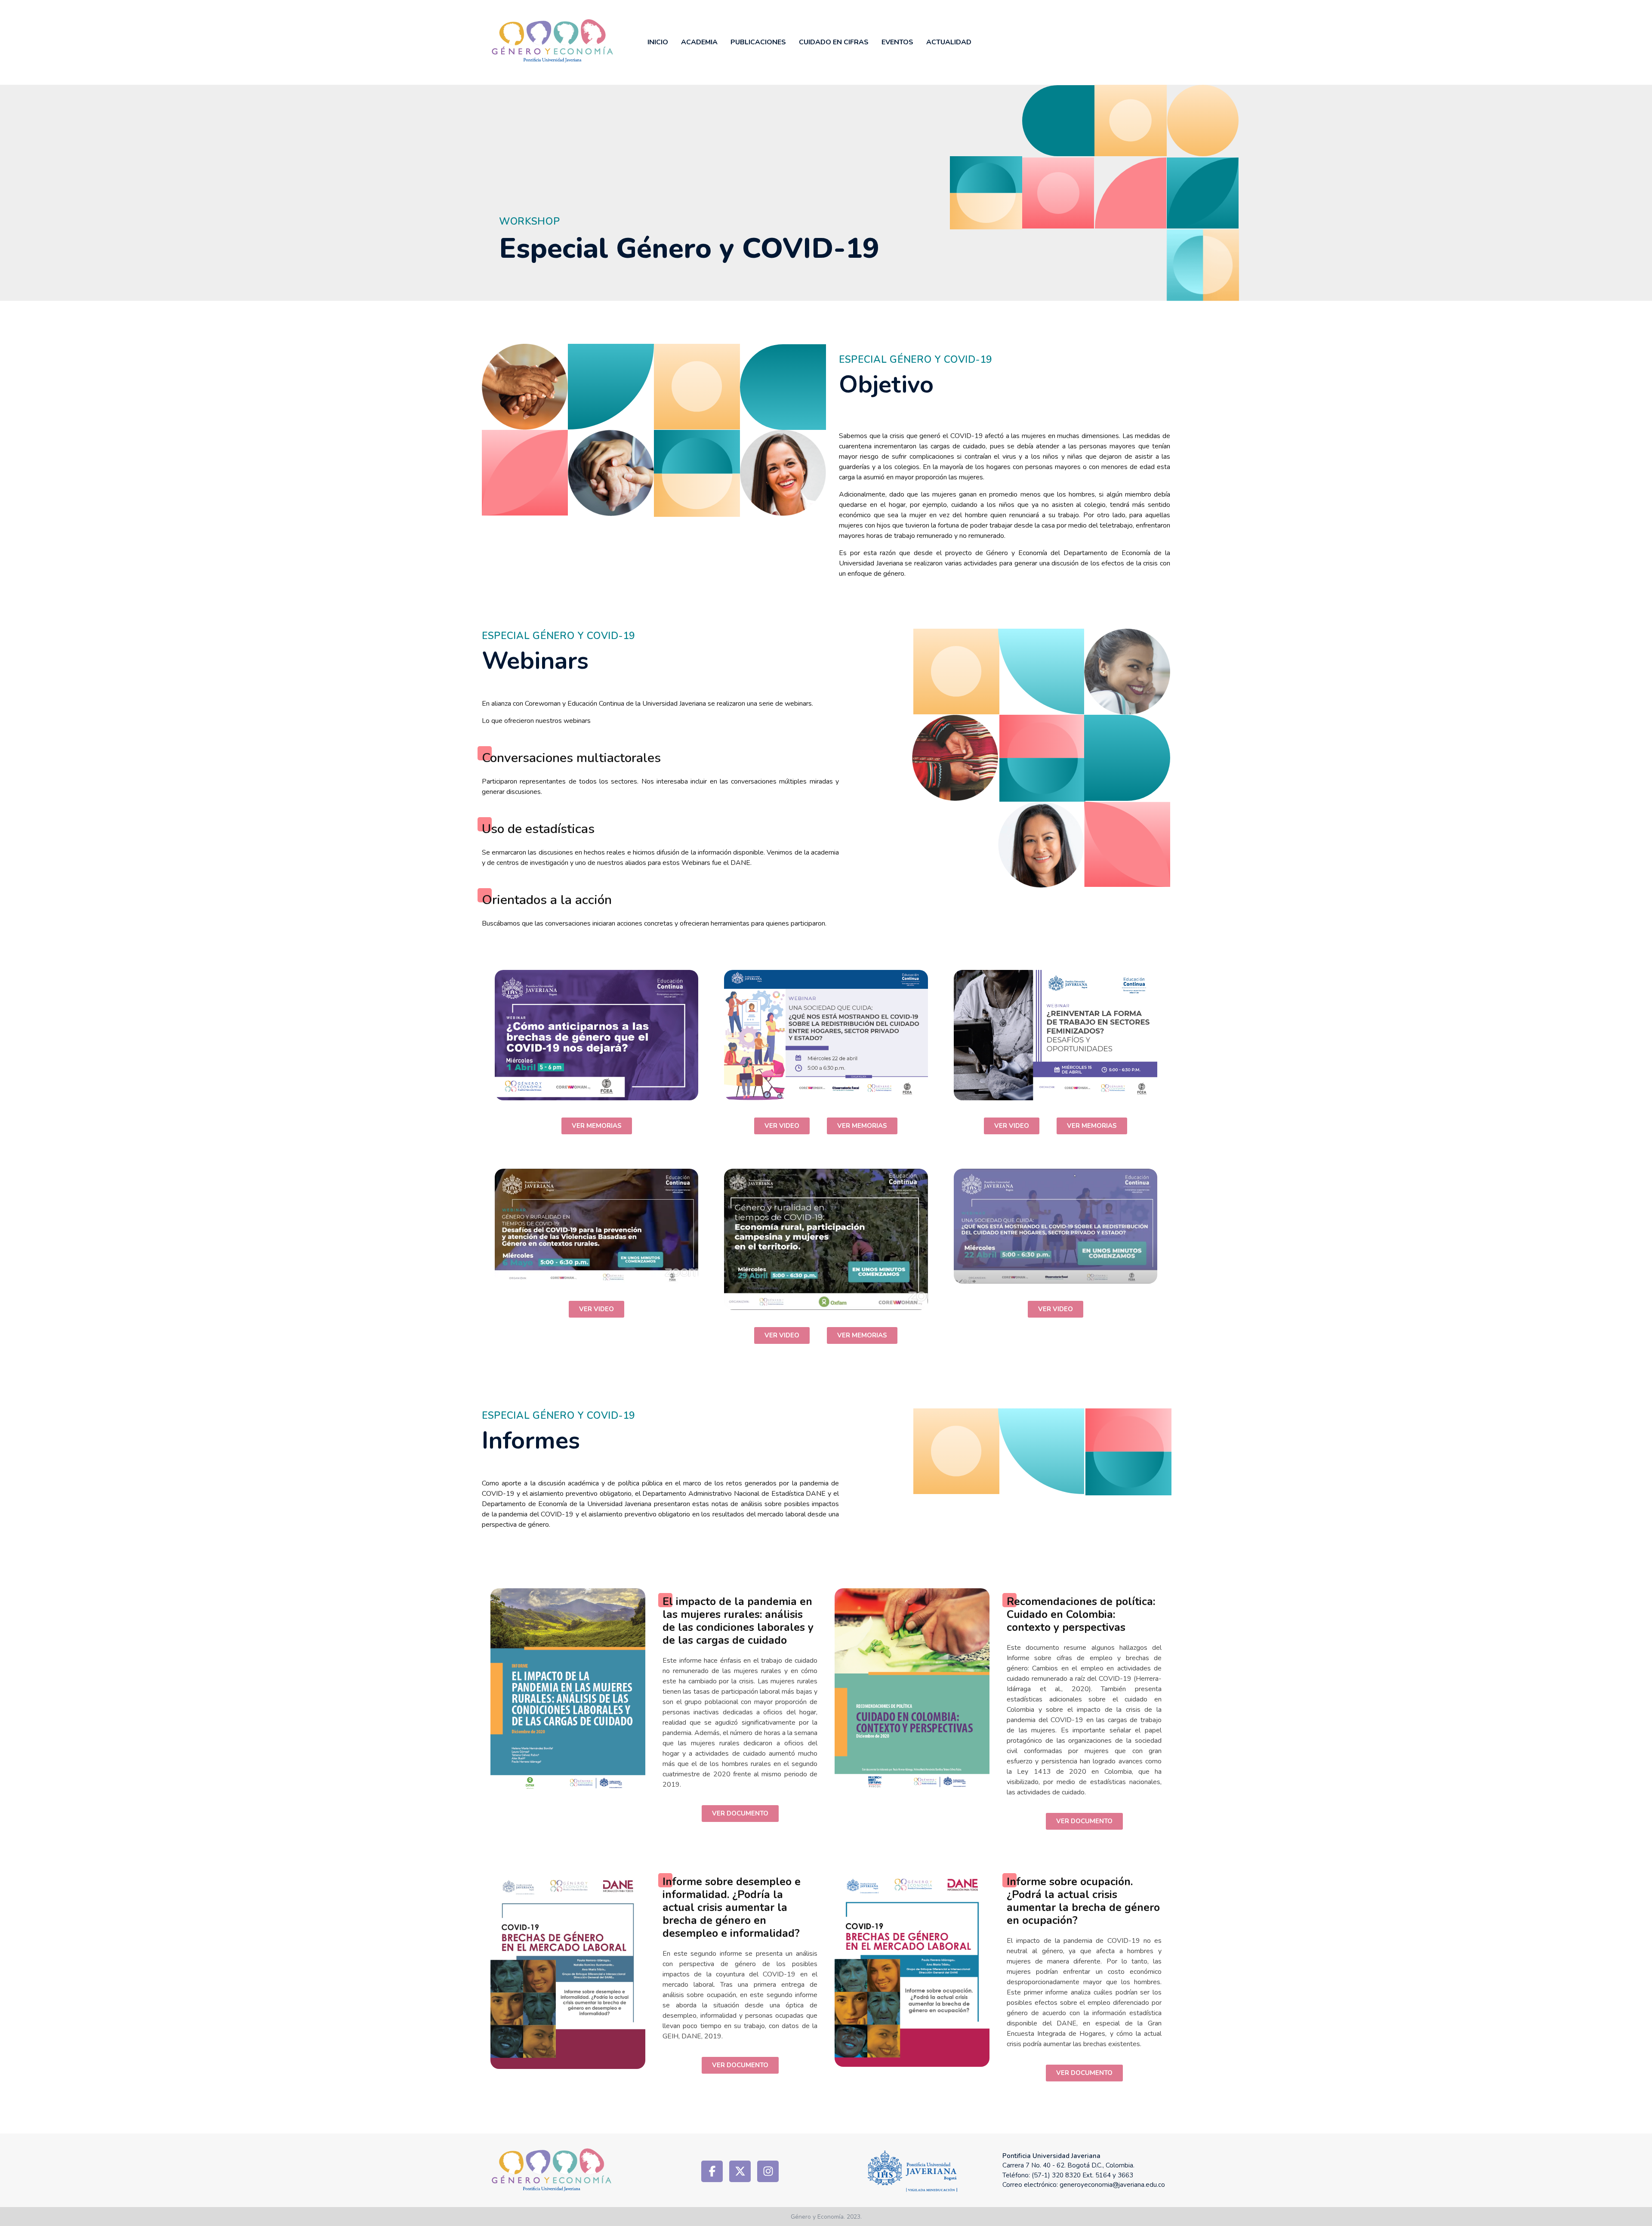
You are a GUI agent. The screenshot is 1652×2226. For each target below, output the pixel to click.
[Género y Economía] (581, 41)
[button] (597, 1126)
